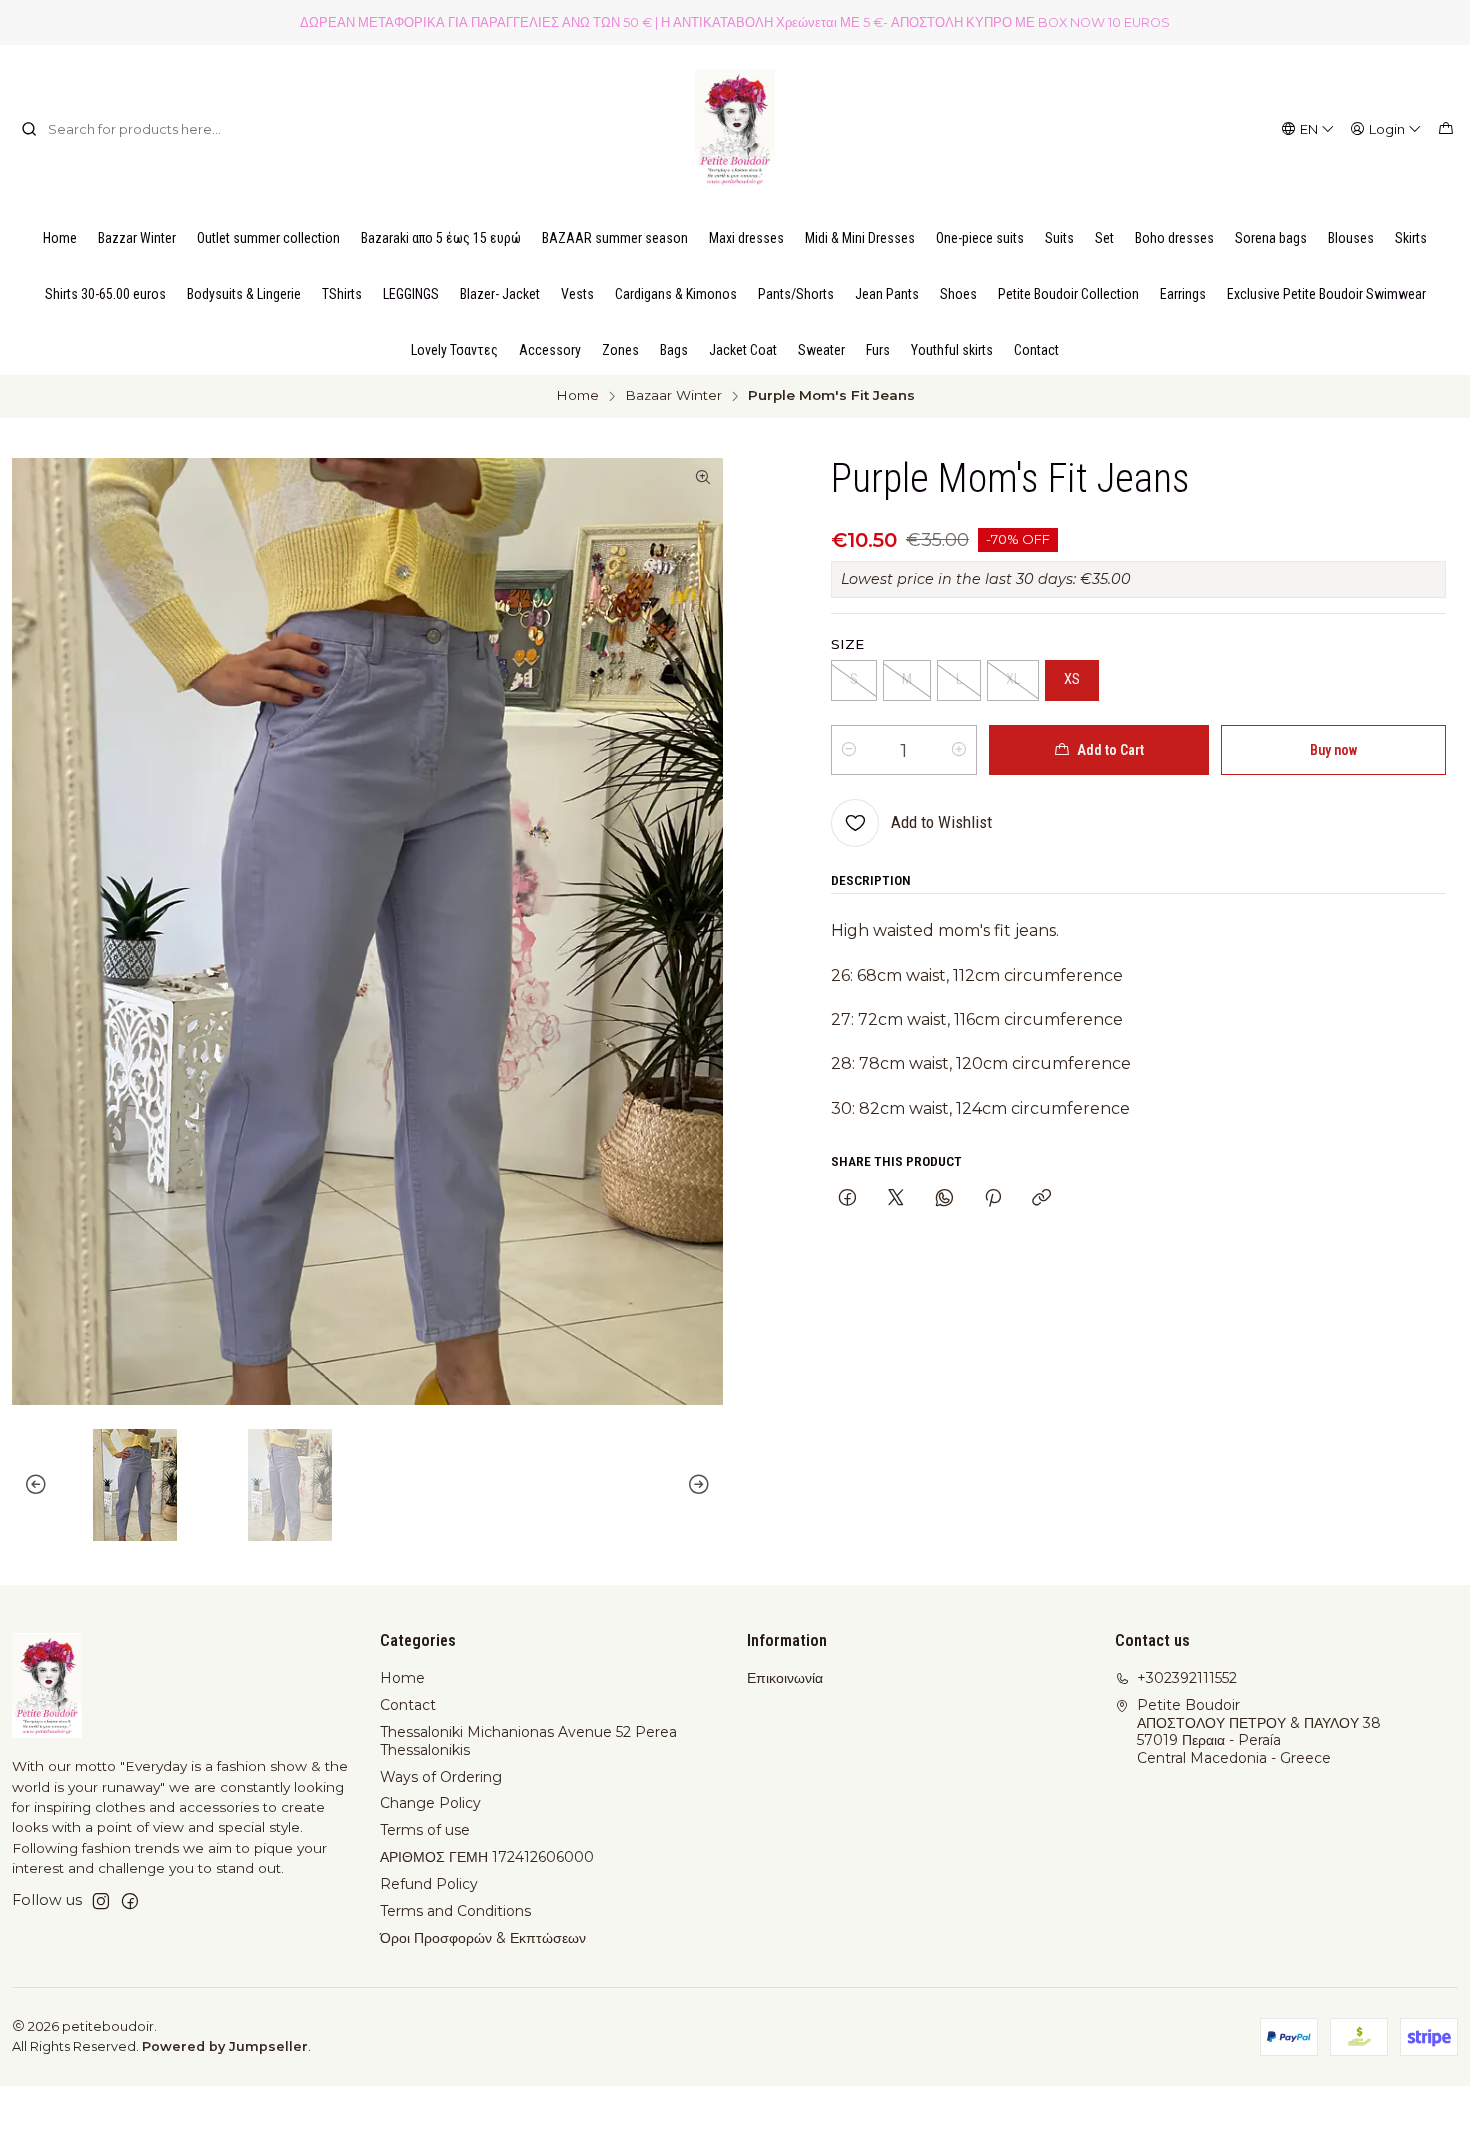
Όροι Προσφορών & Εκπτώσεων (483, 1938)
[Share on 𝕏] (896, 1199)
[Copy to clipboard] (1041, 1199)
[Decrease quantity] (849, 750)
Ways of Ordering (441, 1777)
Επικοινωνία (785, 1678)
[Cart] (1446, 129)
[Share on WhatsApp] (944, 1199)
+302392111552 (1187, 1678)
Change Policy (430, 1803)
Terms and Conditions (455, 1911)
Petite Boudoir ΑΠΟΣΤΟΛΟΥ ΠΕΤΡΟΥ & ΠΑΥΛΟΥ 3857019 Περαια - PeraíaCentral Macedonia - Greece (1259, 1731)
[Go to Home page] (735, 129)
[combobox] (123, 129)
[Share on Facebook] (847, 1199)
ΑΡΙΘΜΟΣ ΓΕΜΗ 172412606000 (487, 1857)
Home (577, 396)
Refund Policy (429, 1884)
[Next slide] (708, 1485)
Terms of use (425, 1830)
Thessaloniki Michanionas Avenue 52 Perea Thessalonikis (528, 1741)
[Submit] (29, 129)
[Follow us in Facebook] (130, 1901)
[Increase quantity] (959, 750)
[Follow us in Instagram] (101, 1901)
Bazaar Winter (673, 396)
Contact (408, 1705)
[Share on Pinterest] (993, 1199)
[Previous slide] (27, 1485)
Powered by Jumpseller (225, 2046)
